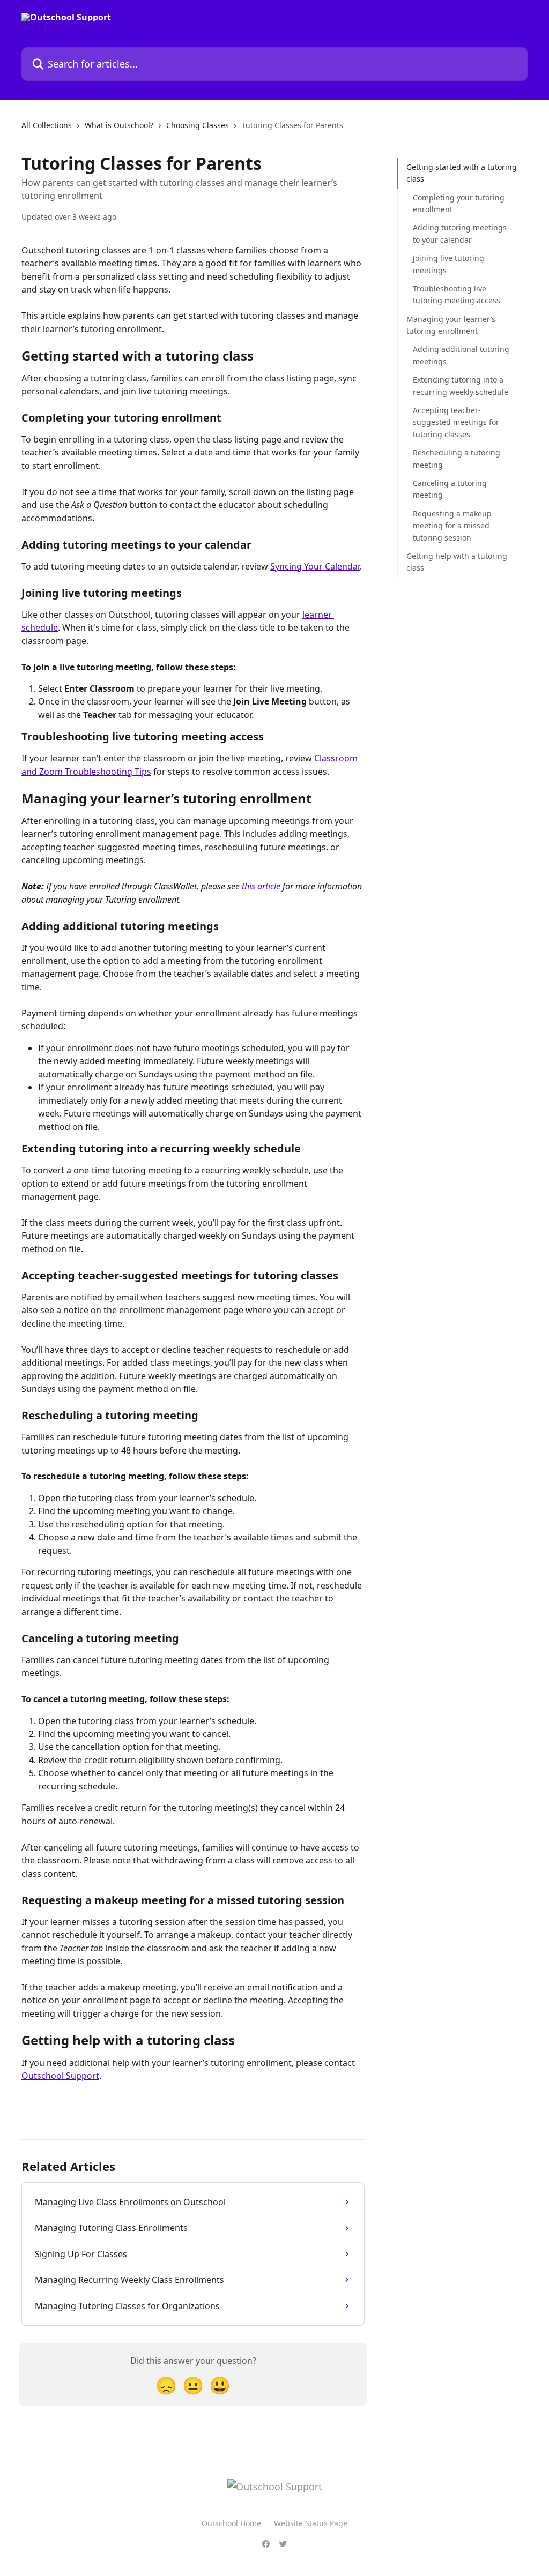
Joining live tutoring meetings (448, 264)
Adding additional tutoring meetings (461, 355)
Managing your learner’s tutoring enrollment (451, 325)
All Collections (47, 125)
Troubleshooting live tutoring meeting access (457, 294)
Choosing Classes (198, 125)
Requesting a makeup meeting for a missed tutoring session (452, 526)
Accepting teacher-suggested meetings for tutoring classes (456, 422)
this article (261, 886)
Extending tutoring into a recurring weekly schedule (461, 385)
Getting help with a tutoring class (457, 562)
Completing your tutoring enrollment (459, 203)
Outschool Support (60, 2076)
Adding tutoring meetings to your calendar (460, 233)
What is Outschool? (119, 125)
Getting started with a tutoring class (462, 173)
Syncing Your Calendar (315, 566)
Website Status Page (311, 2523)
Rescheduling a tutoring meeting (457, 458)
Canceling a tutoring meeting (450, 489)
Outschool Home (231, 2523)
